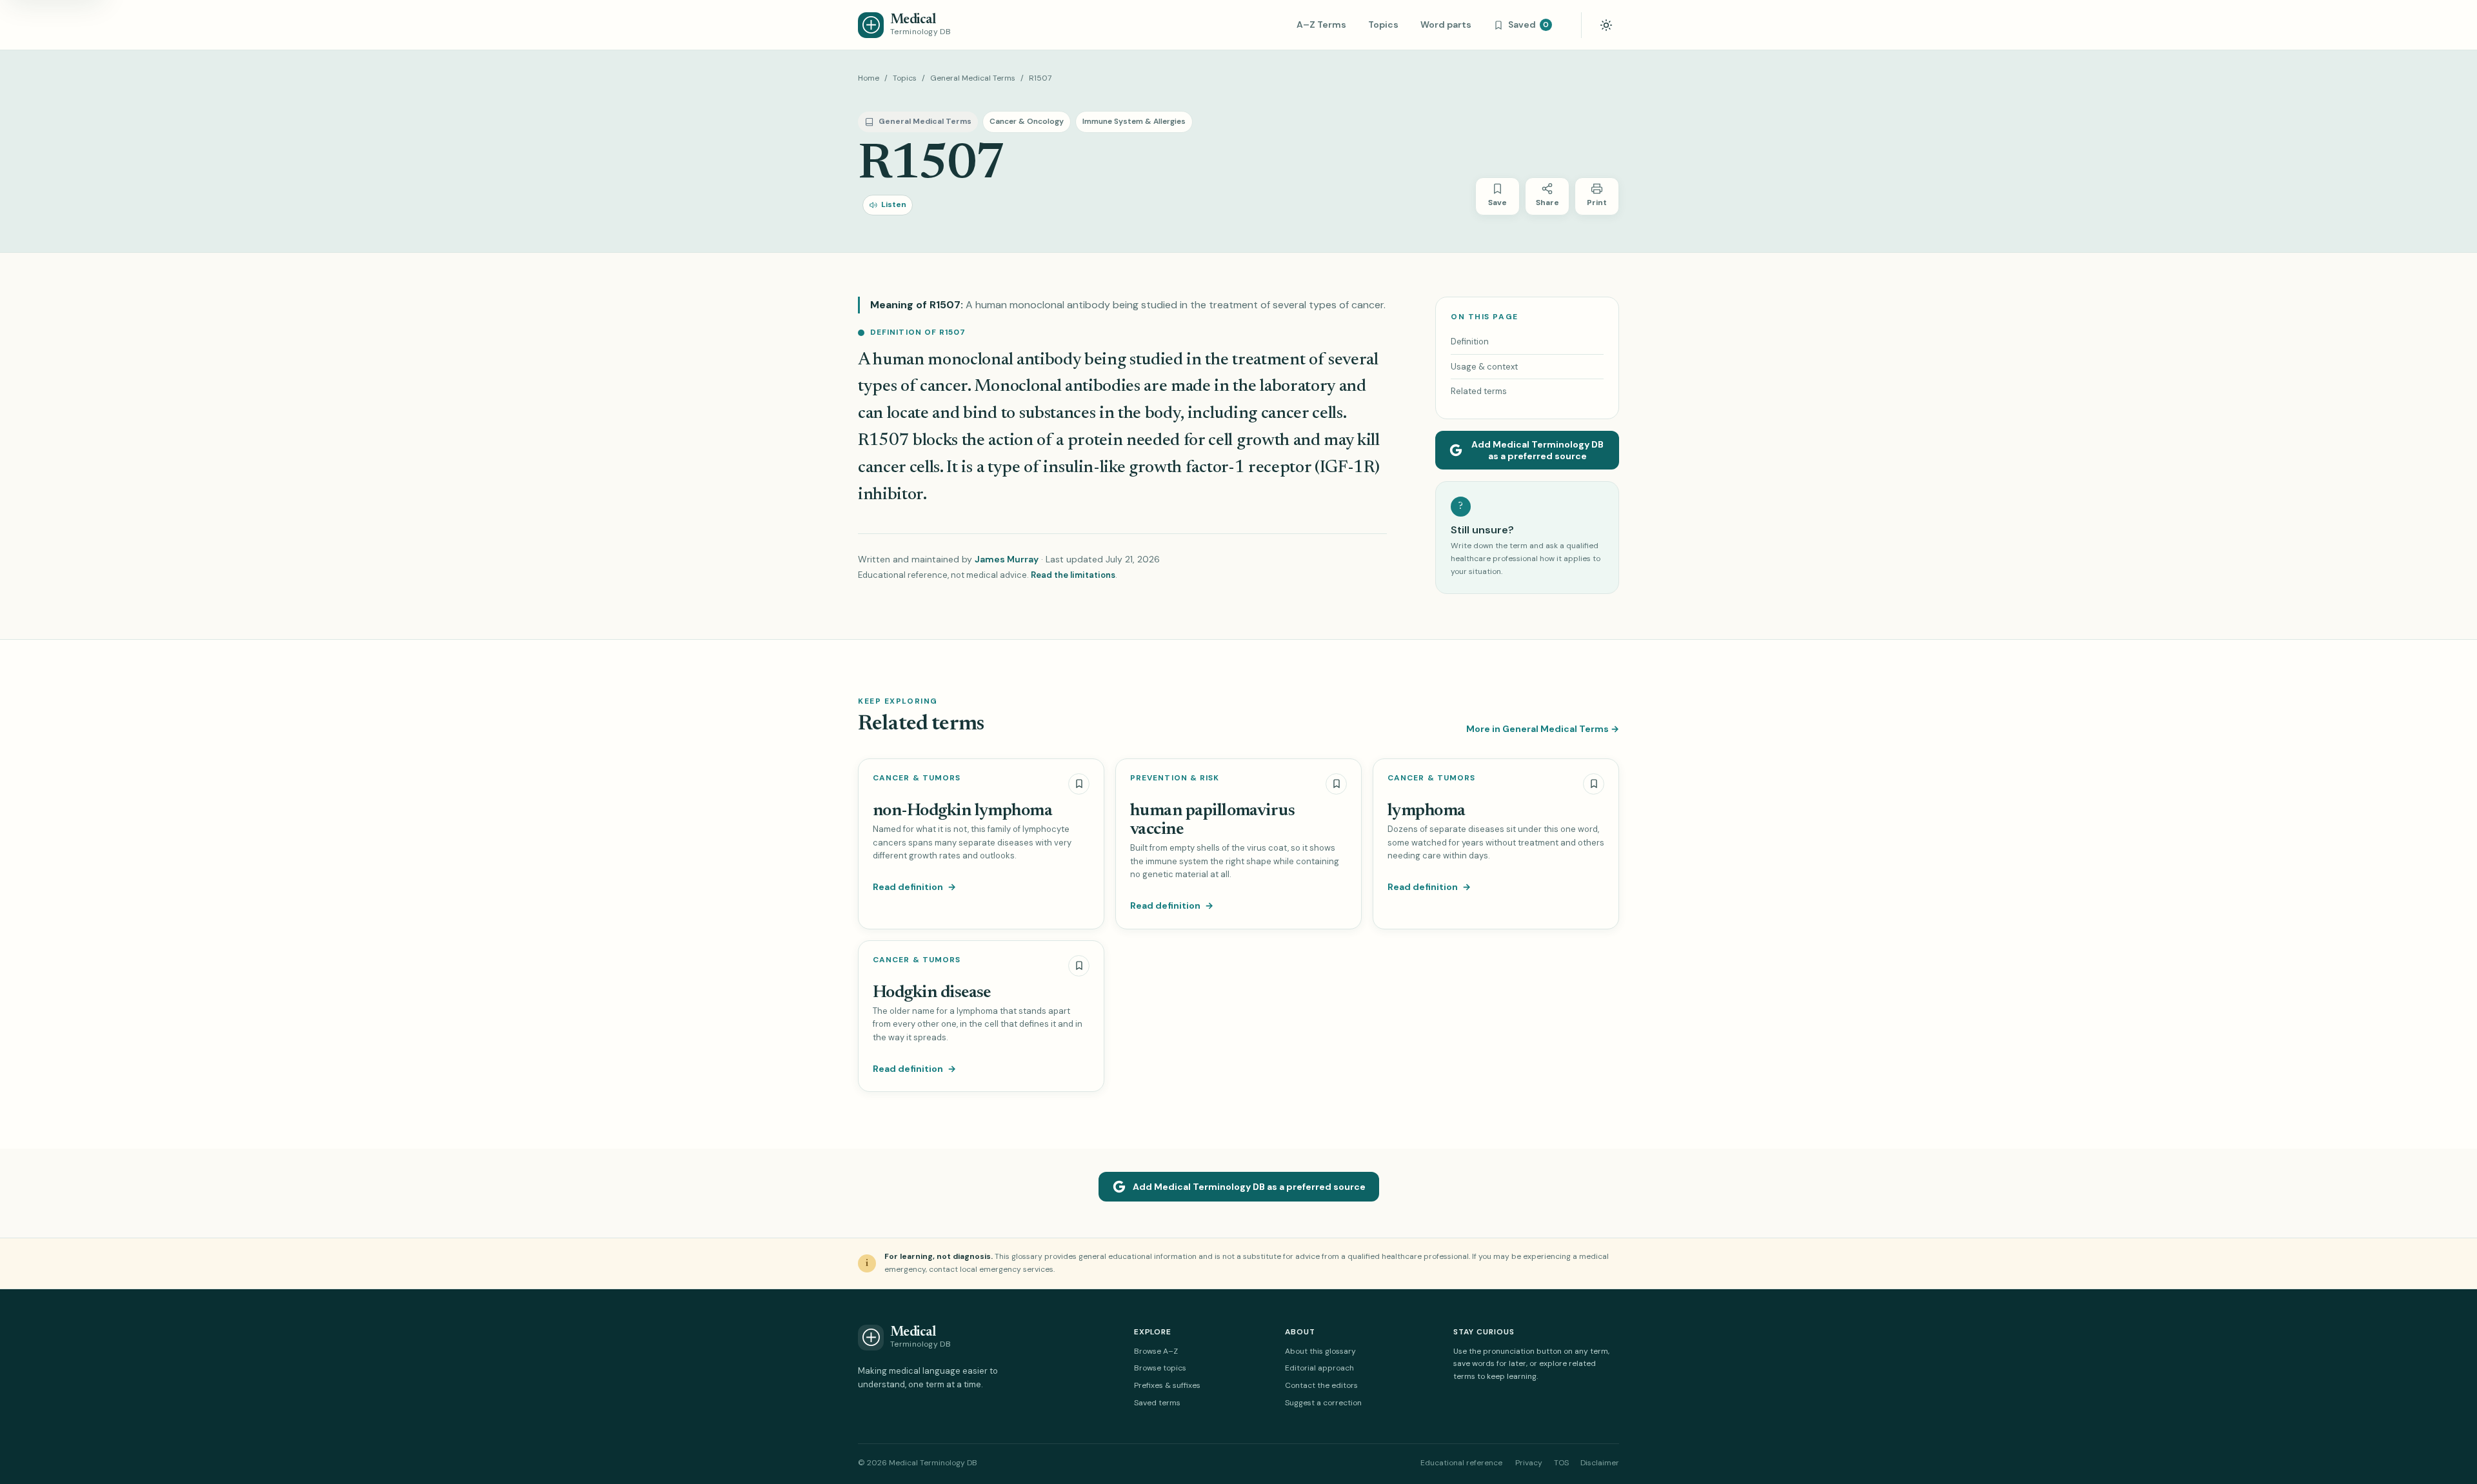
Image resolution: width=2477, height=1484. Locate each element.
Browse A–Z (1156, 1351)
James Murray (1007, 559)
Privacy (1529, 1463)
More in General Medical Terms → (1543, 729)
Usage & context (1484, 367)
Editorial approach (1319, 1368)
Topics (1383, 25)
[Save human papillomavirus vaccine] (1336, 784)
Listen (894, 204)
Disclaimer (1600, 1463)
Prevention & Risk (1175, 778)
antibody (1049, 360)
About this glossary (1320, 1351)
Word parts (1446, 25)
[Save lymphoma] (1594, 784)
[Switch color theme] (1606, 25)
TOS (1561, 1463)
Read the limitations (1073, 575)
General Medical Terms (973, 78)
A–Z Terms (1321, 25)
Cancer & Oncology (1027, 121)
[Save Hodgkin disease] (1079, 966)
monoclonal (972, 360)
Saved (1528, 25)
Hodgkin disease (932, 993)
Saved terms (1157, 1403)
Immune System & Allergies (1134, 121)
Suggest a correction (1323, 1403)
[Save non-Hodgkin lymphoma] (1079, 784)
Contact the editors (1321, 1385)
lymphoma (1427, 811)
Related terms (1479, 391)
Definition (1470, 341)
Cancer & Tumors (917, 778)
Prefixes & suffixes (1167, 1385)
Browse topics (1160, 1368)
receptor (1279, 468)
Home (869, 78)
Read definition (914, 887)
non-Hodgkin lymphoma (962, 811)
